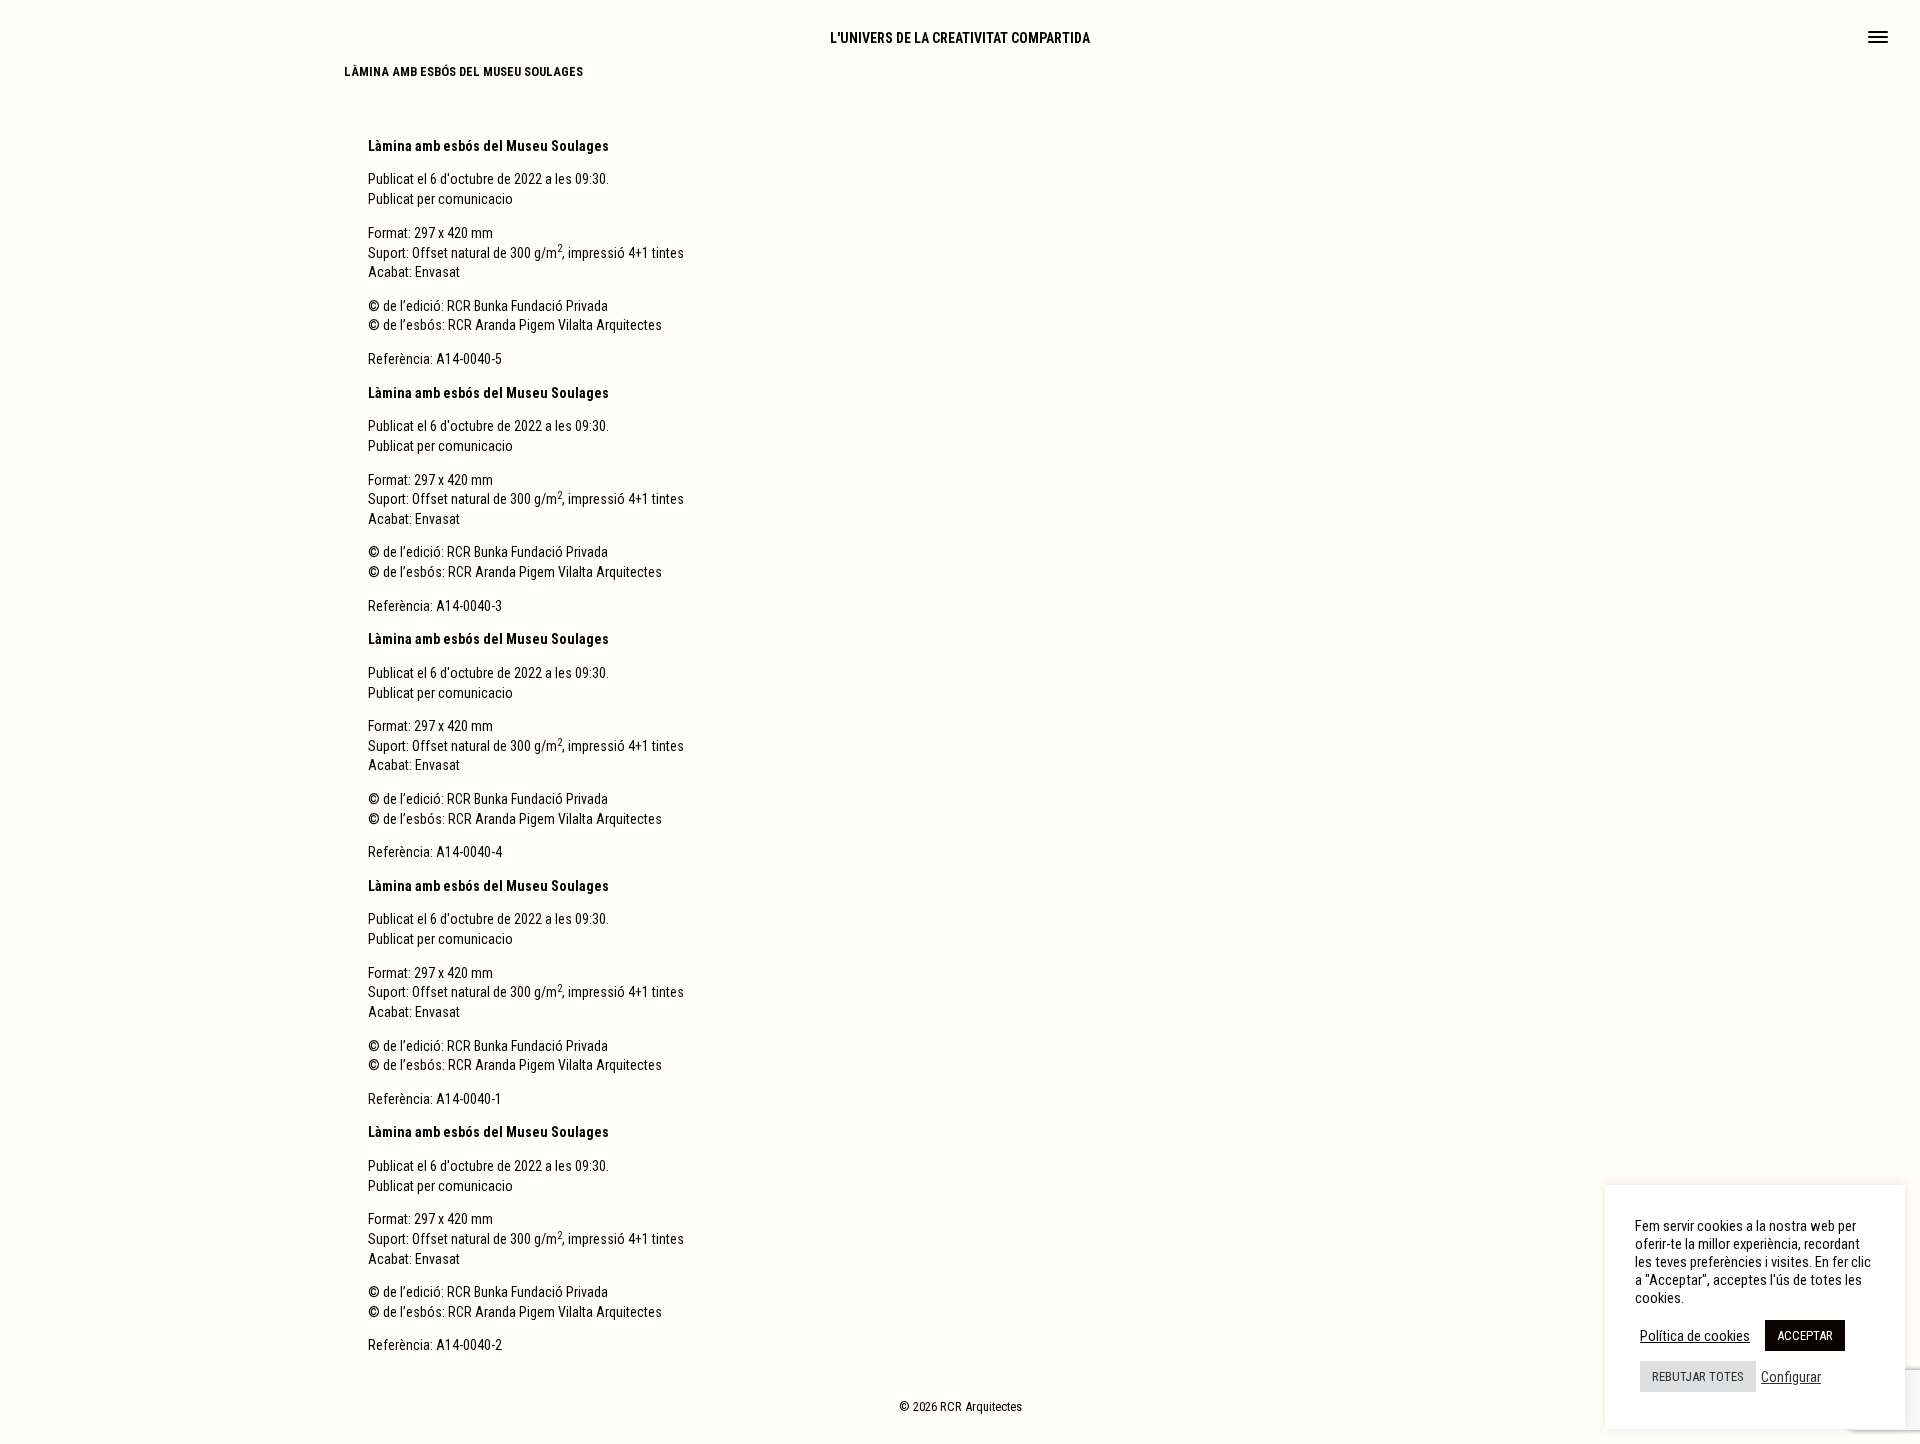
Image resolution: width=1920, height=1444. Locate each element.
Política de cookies (1695, 1336)
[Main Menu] (1878, 39)
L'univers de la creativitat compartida (960, 38)
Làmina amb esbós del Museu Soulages (463, 71)
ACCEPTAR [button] (1805, 1335)
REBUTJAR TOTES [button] (1698, 1376)
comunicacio (475, 199)
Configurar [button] (1791, 1377)
